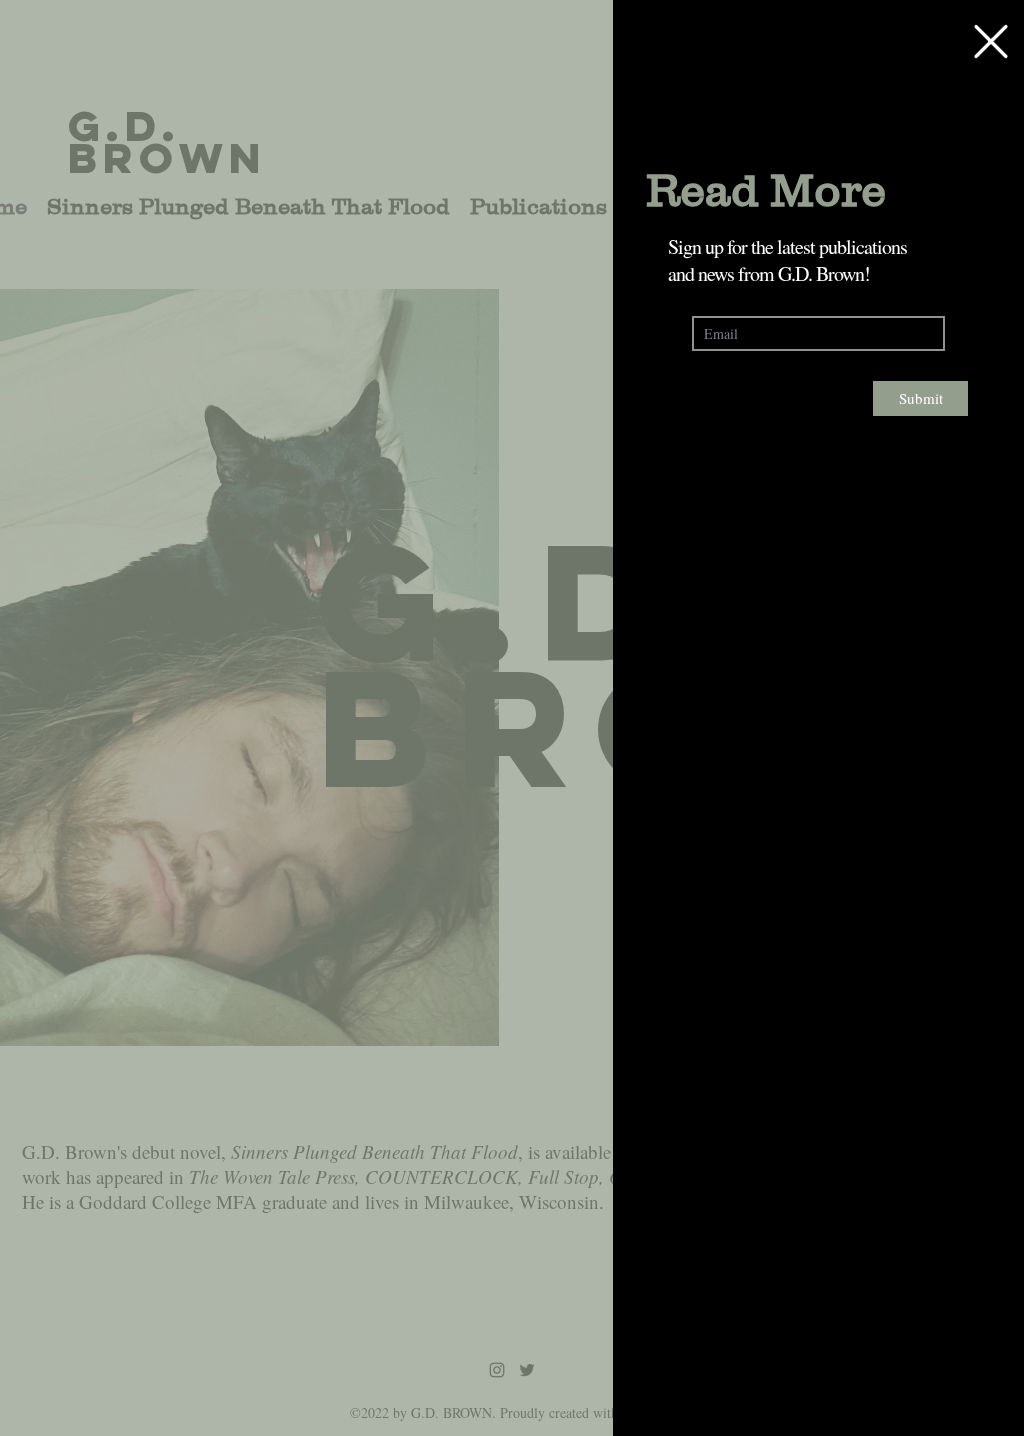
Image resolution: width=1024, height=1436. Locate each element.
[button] (991, 41)
